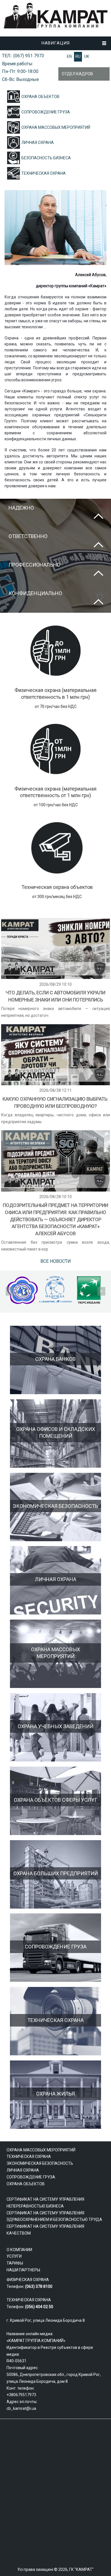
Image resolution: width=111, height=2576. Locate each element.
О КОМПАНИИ (19, 2250)
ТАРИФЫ (15, 2263)
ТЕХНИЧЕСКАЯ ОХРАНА (44, 173)
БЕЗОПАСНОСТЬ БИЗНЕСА (46, 158)
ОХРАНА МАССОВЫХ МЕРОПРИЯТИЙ (56, 127)
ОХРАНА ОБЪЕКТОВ (40, 97)
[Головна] (55, 28)
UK (87, 56)
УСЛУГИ (14, 2256)
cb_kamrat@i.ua (21, 2408)
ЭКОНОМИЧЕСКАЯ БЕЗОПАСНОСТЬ (40, 2163)
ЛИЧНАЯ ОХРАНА (38, 142)
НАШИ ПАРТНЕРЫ (23, 2270)
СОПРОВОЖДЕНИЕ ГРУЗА (46, 112)
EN (69, 56)
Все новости (56, 1261)
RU (78, 56)
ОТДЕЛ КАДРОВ (77, 74)
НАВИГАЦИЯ (56, 43)
